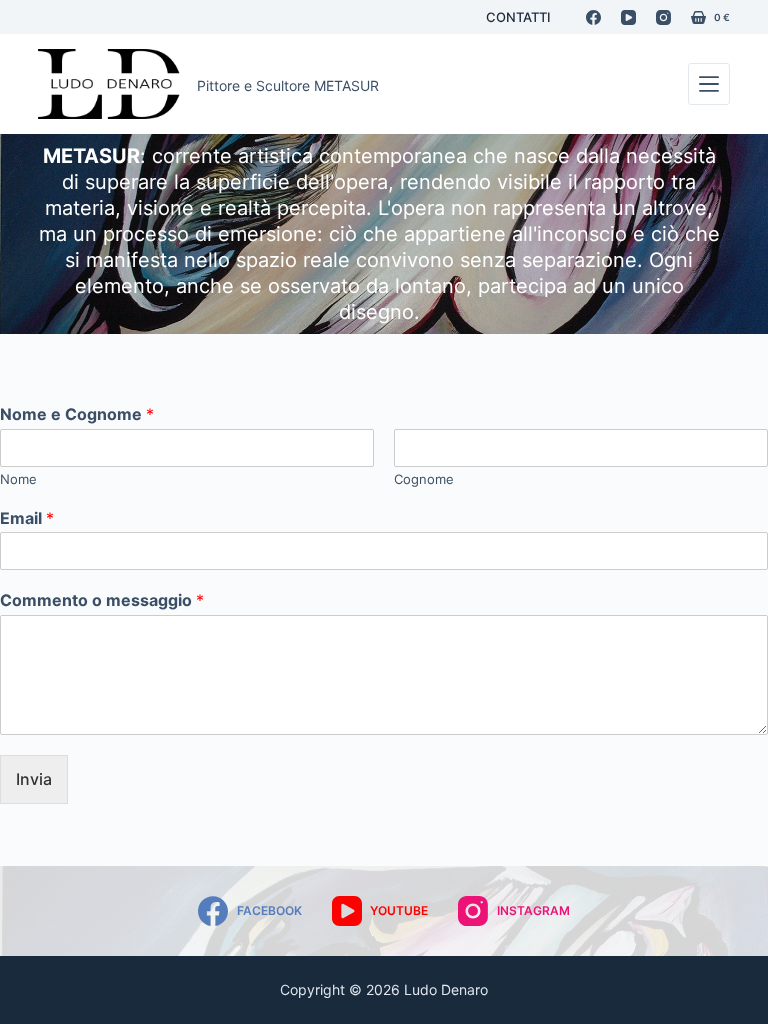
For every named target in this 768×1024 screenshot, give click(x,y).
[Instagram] (663, 17)
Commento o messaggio (102, 600)
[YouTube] (628, 17)
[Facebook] (593, 17)
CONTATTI (518, 17)
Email (27, 518)
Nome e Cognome (77, 414)
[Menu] (709, 84)
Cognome (424, 479)
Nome (18, 479)
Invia (34, 779)
